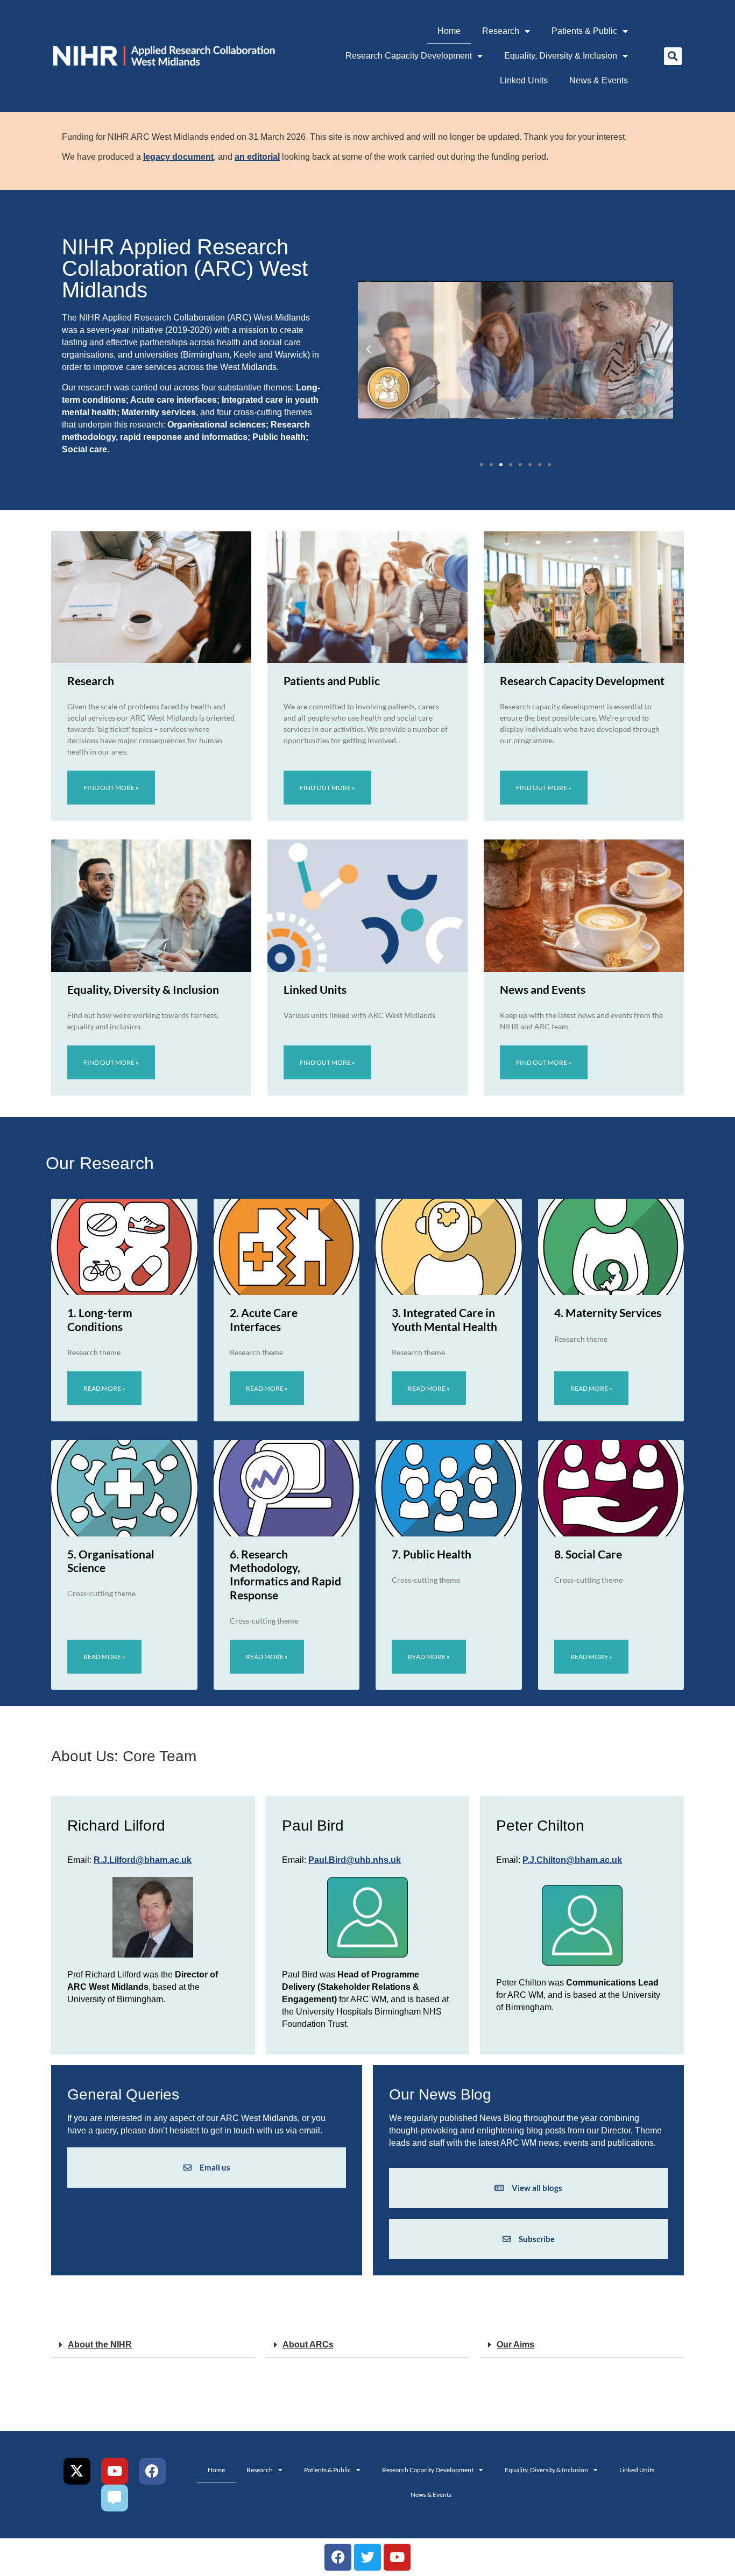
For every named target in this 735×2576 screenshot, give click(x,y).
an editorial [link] (257, 157)
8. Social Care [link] (588, 1554)
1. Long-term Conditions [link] (100, 1319)
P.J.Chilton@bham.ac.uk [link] (572, 1860)
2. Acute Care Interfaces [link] (264, 1319)
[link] (164, 56)
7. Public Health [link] (432, 1554)
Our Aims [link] (515, 2344)
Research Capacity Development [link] (409, 56)
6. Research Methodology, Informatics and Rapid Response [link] (285, 1574)
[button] (673, 56)
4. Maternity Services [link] (608, 1312)
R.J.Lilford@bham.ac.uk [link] (143, 1860)
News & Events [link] (599, 80)
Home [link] (449, 31)
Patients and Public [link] (332, 681)
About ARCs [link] (308, 2344)
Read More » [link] (104, 1388)
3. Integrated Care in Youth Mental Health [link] (444, 1319)
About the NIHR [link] (100, 2344)
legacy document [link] (178, 157)
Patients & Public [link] (584, 31)
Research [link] (501, 31)
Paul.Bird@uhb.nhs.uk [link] (355, 1860)
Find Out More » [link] (111, 788)
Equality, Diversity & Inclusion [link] (561, 56)
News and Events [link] (543, 989)
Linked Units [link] (524, 80)
